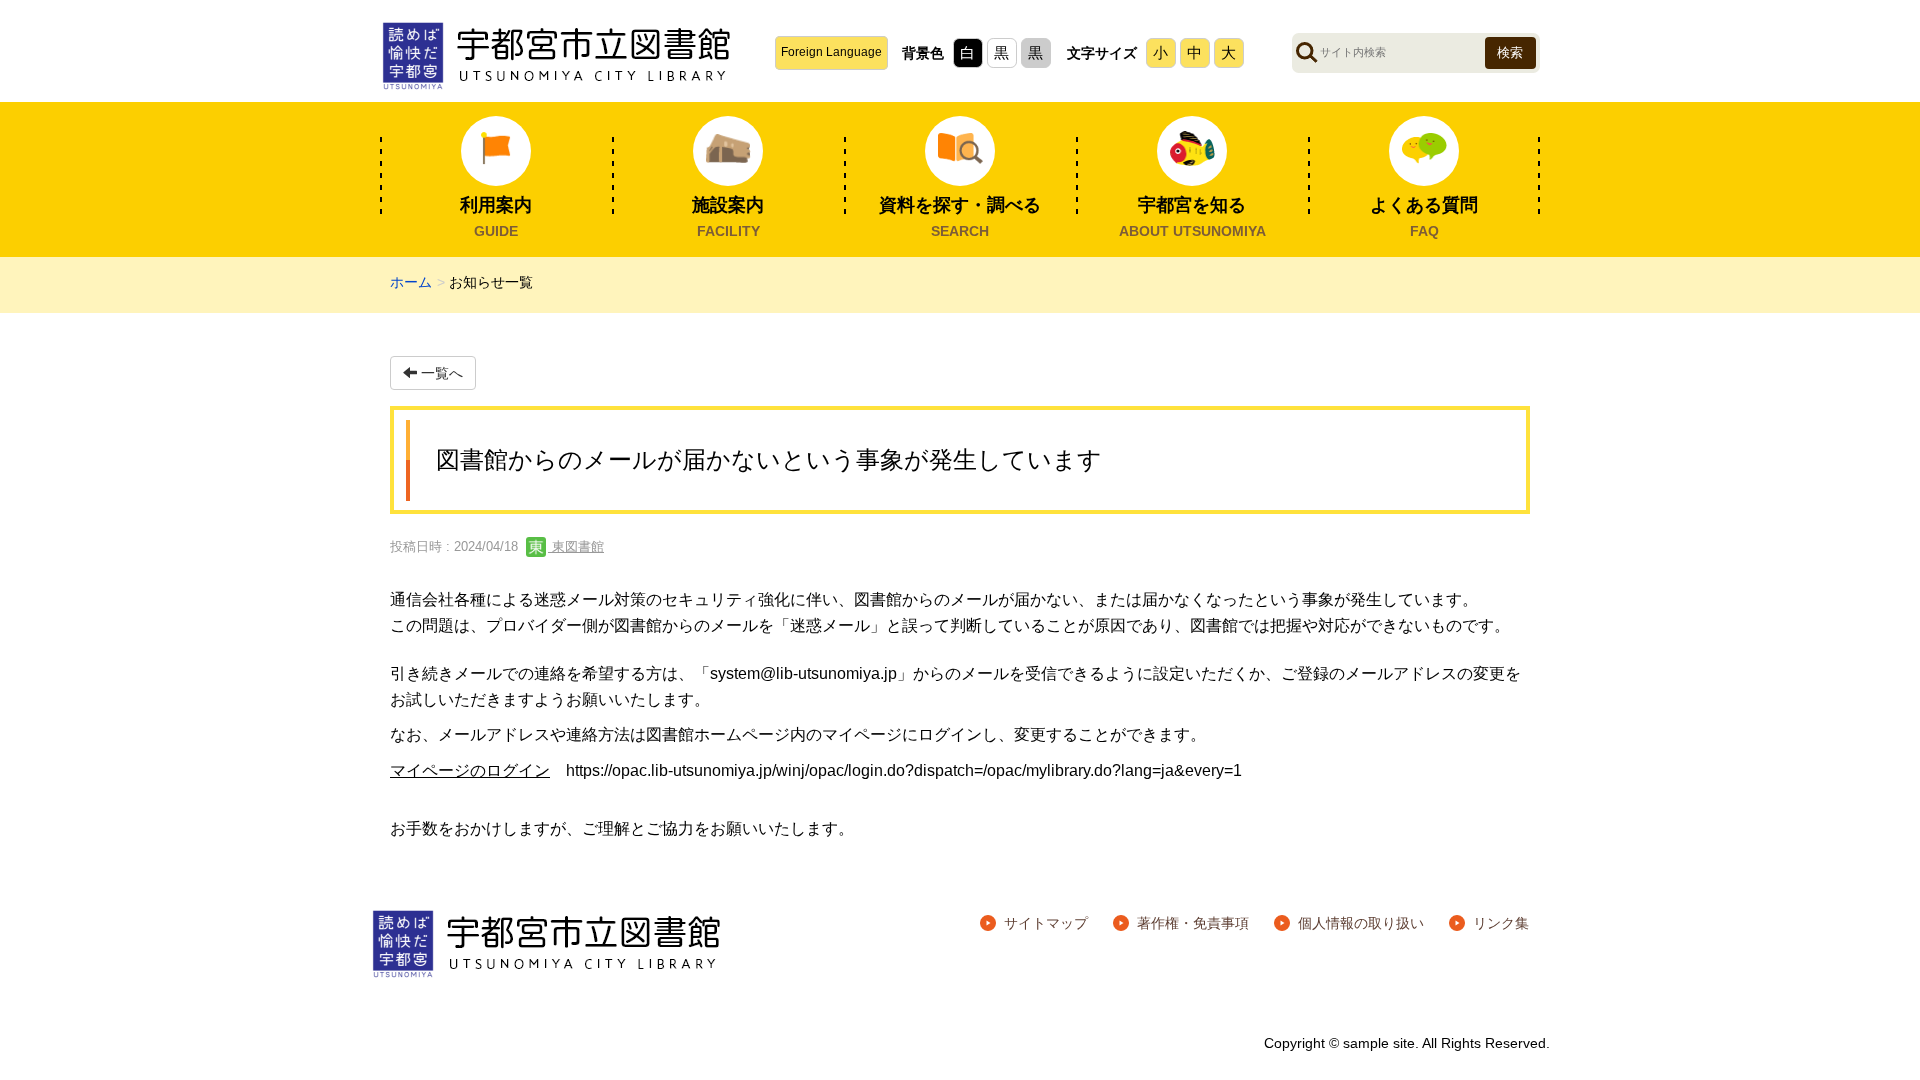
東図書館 (576, 546)
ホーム (411, 282)
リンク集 (1501, 923)
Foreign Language (831, 52)
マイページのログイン (470, 770)
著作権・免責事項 (1193, 923)
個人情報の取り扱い (1361, 923)
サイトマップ (1046, 923)
